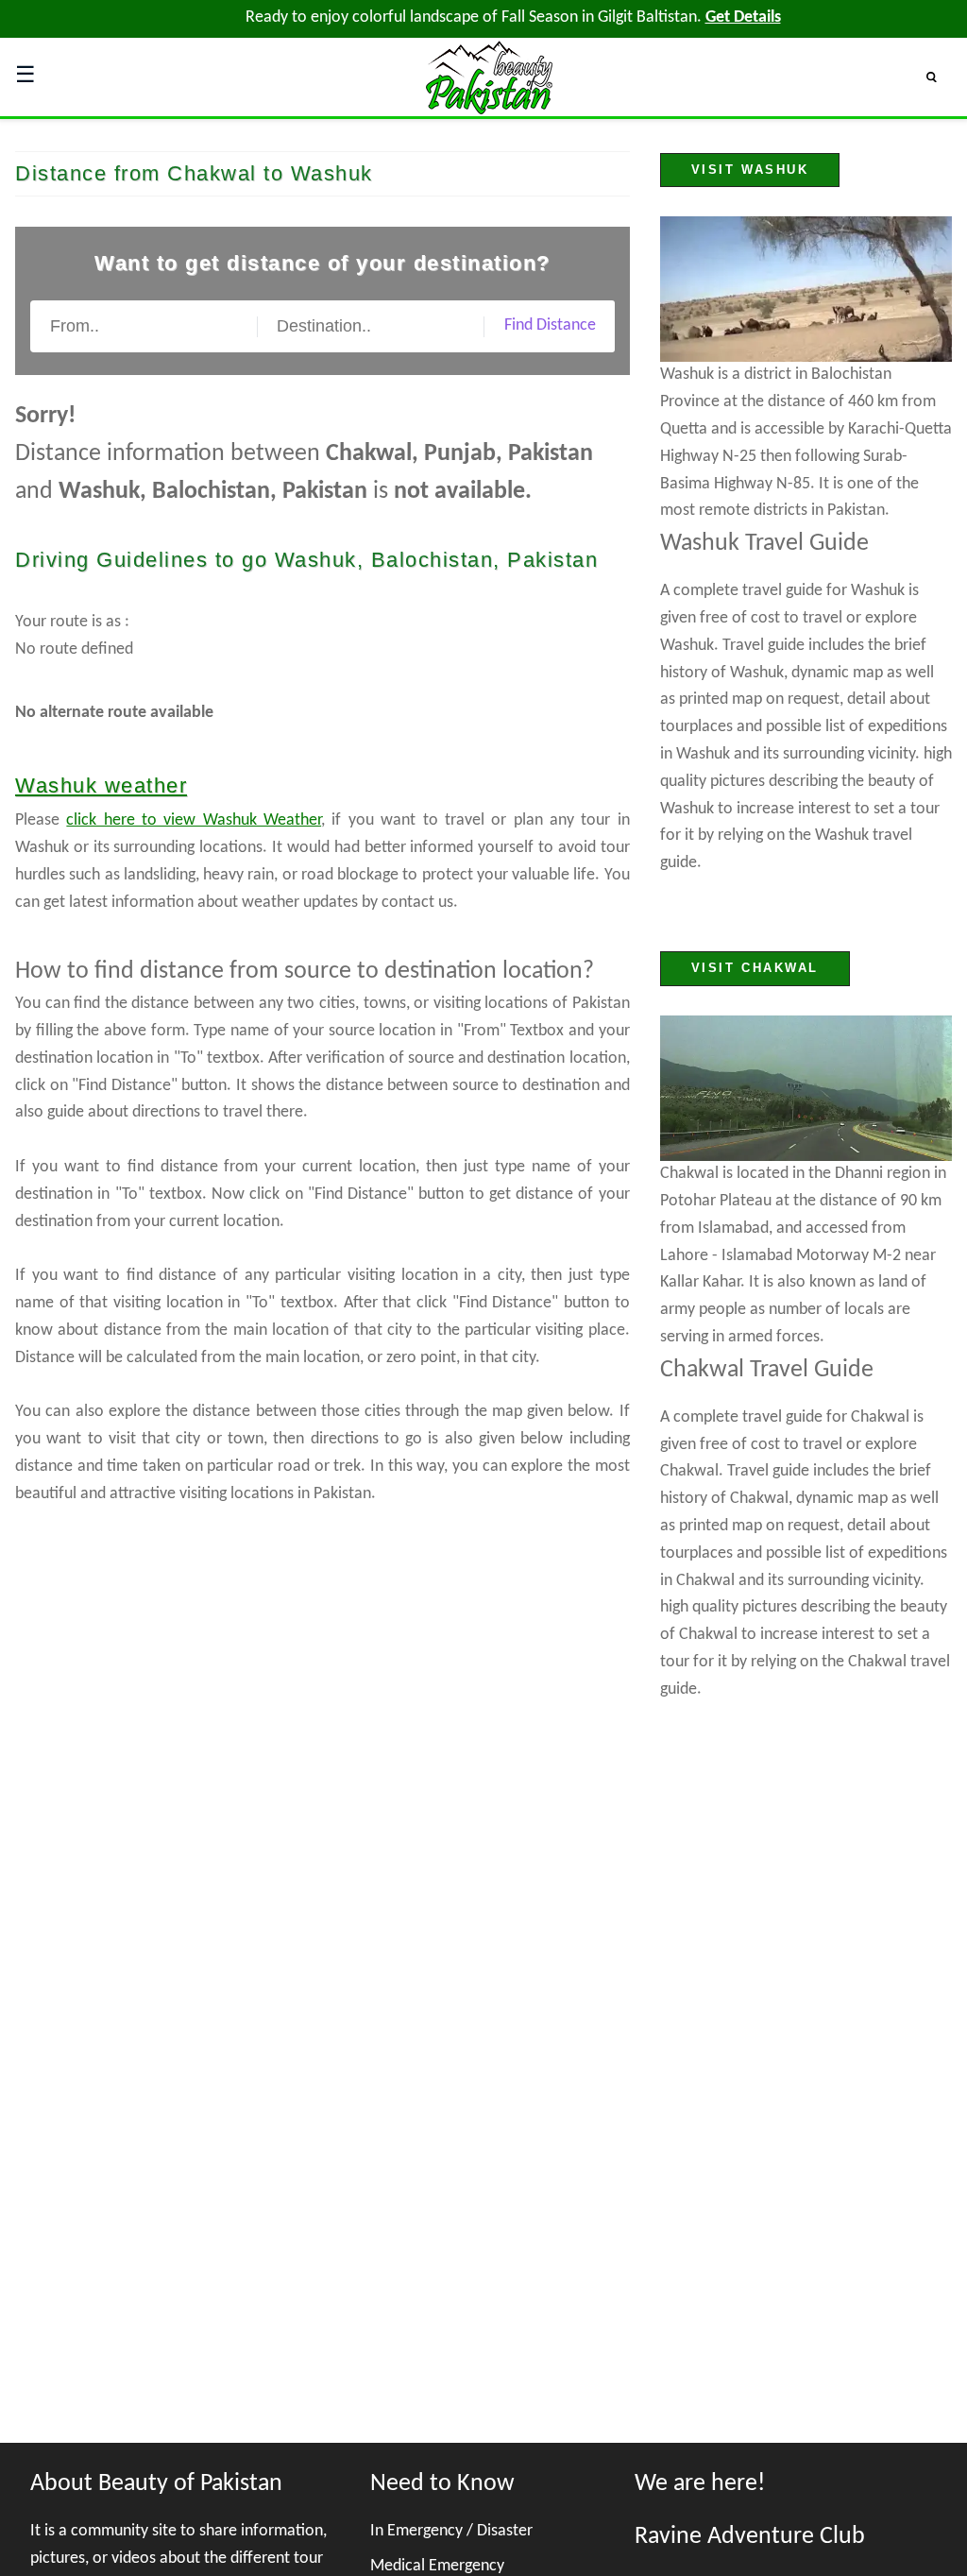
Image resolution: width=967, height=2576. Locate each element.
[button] (939, 77)
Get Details (743, 17)
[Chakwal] (806, 1089)
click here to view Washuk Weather (194, 820)
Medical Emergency (437, 2566)
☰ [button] (25, 77)
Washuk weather (101, 785)
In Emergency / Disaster (451, 2531)
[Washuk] (806, 290)
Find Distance (550, 325)
